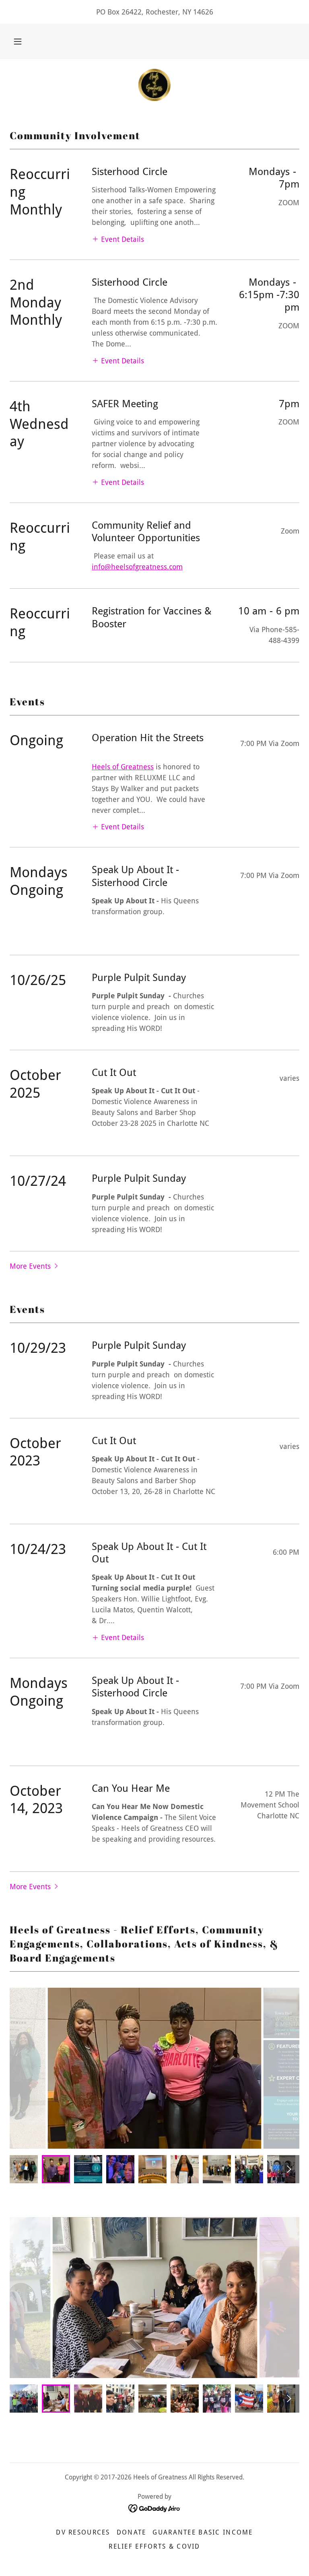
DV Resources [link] (83, 2532)
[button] (18, 41)
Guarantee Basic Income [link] (203, 2532)
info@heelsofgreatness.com (137, 567)
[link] (154, 85)
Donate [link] (132, 2532)
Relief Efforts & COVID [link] (154, 2546)
